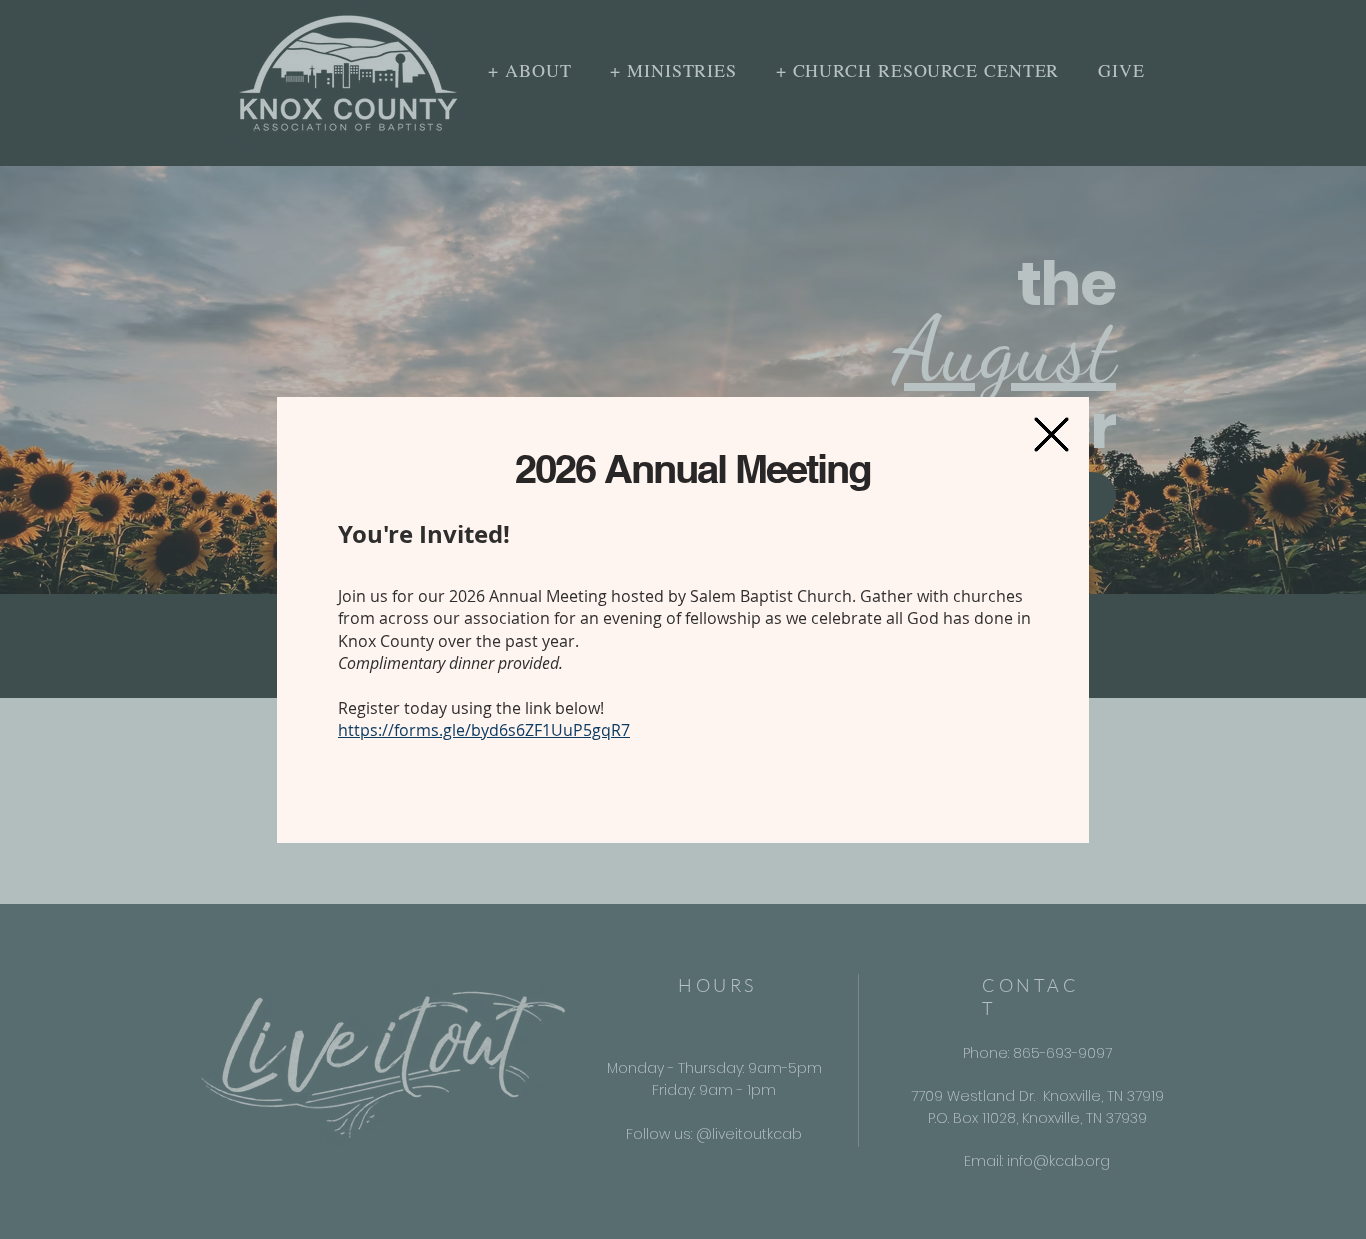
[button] (1051, 434)
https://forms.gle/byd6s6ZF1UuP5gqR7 (484, 730)
